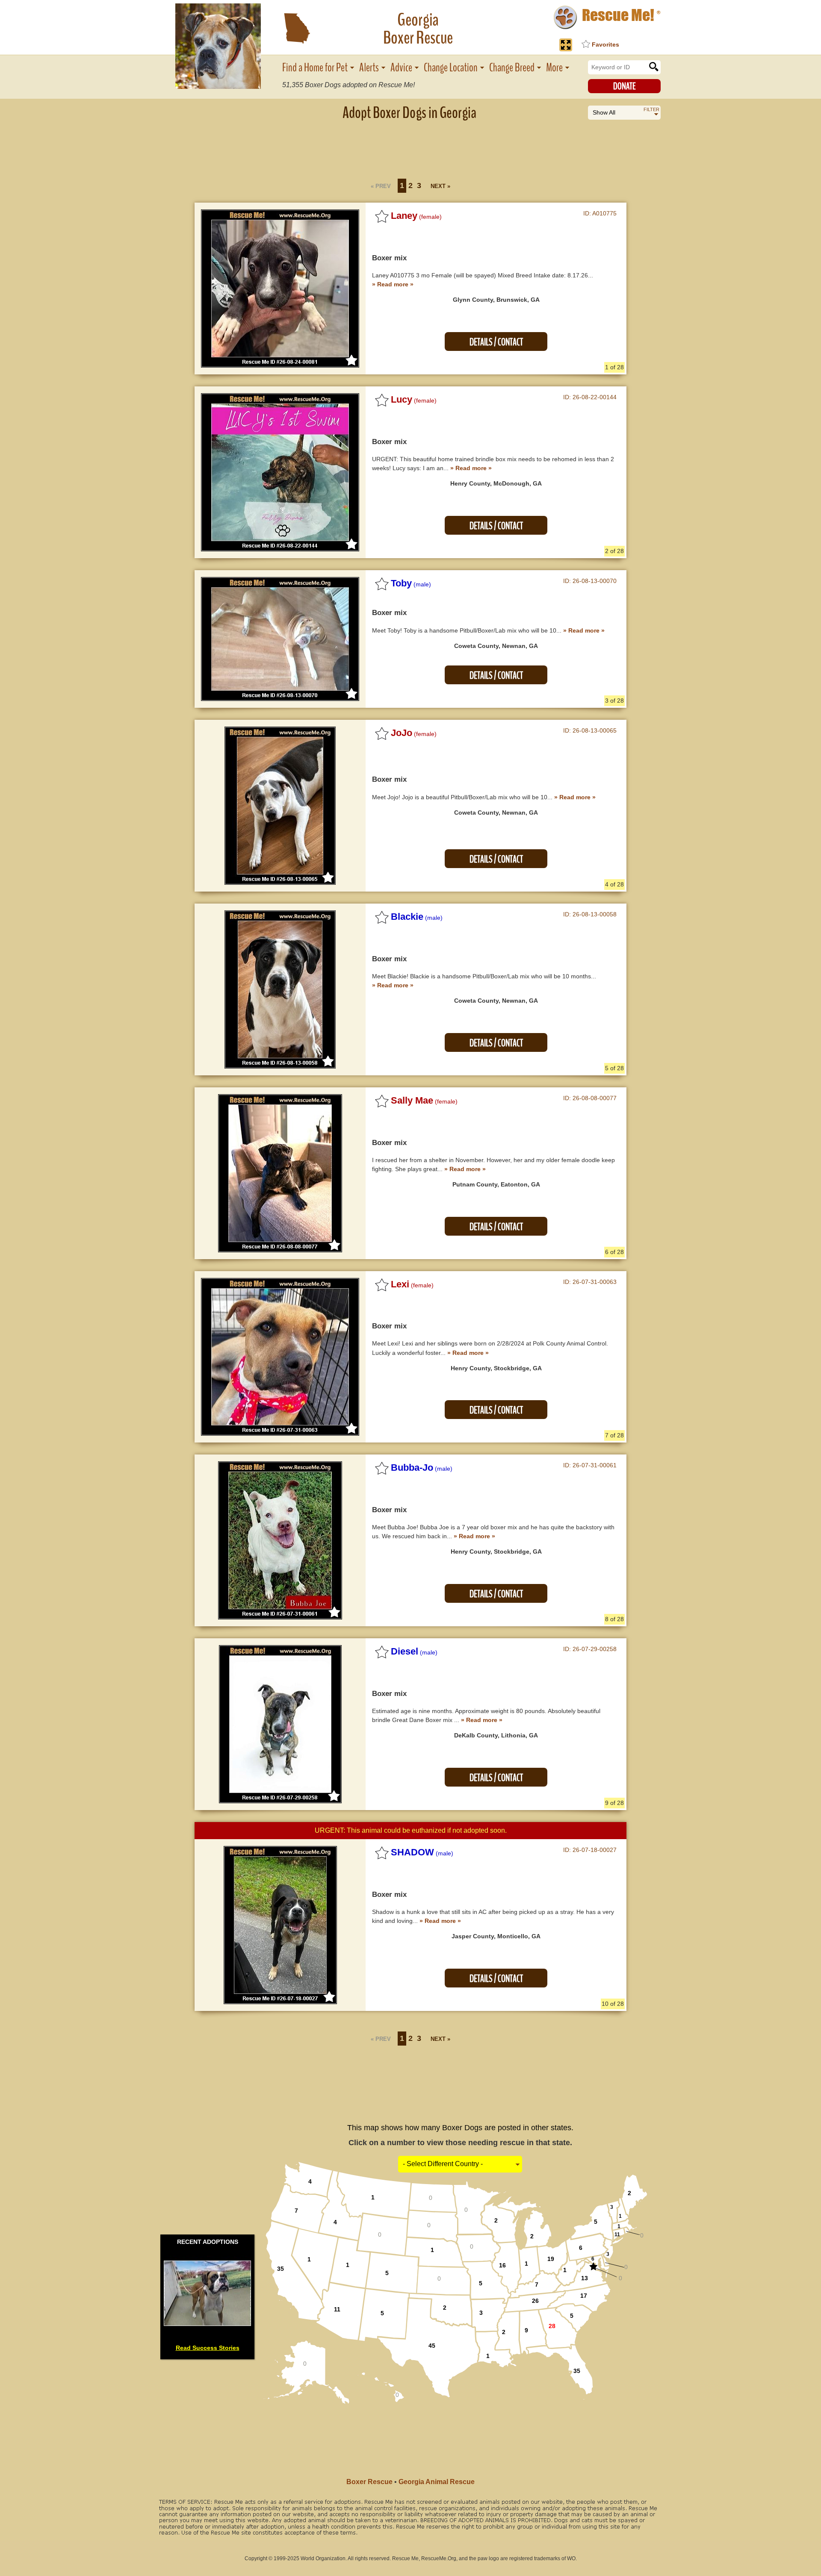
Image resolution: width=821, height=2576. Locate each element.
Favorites (605, 44)
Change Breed (512, 68)
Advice (401, 68)
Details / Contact (496, 342)
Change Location (451, 68)
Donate (625, 86)
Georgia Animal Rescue (437, 2482)
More (554, 68)
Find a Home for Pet (315, 68)
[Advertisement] (410, 147)
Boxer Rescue (369, 2482)
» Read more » (393, 284)
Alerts (369, 68)
